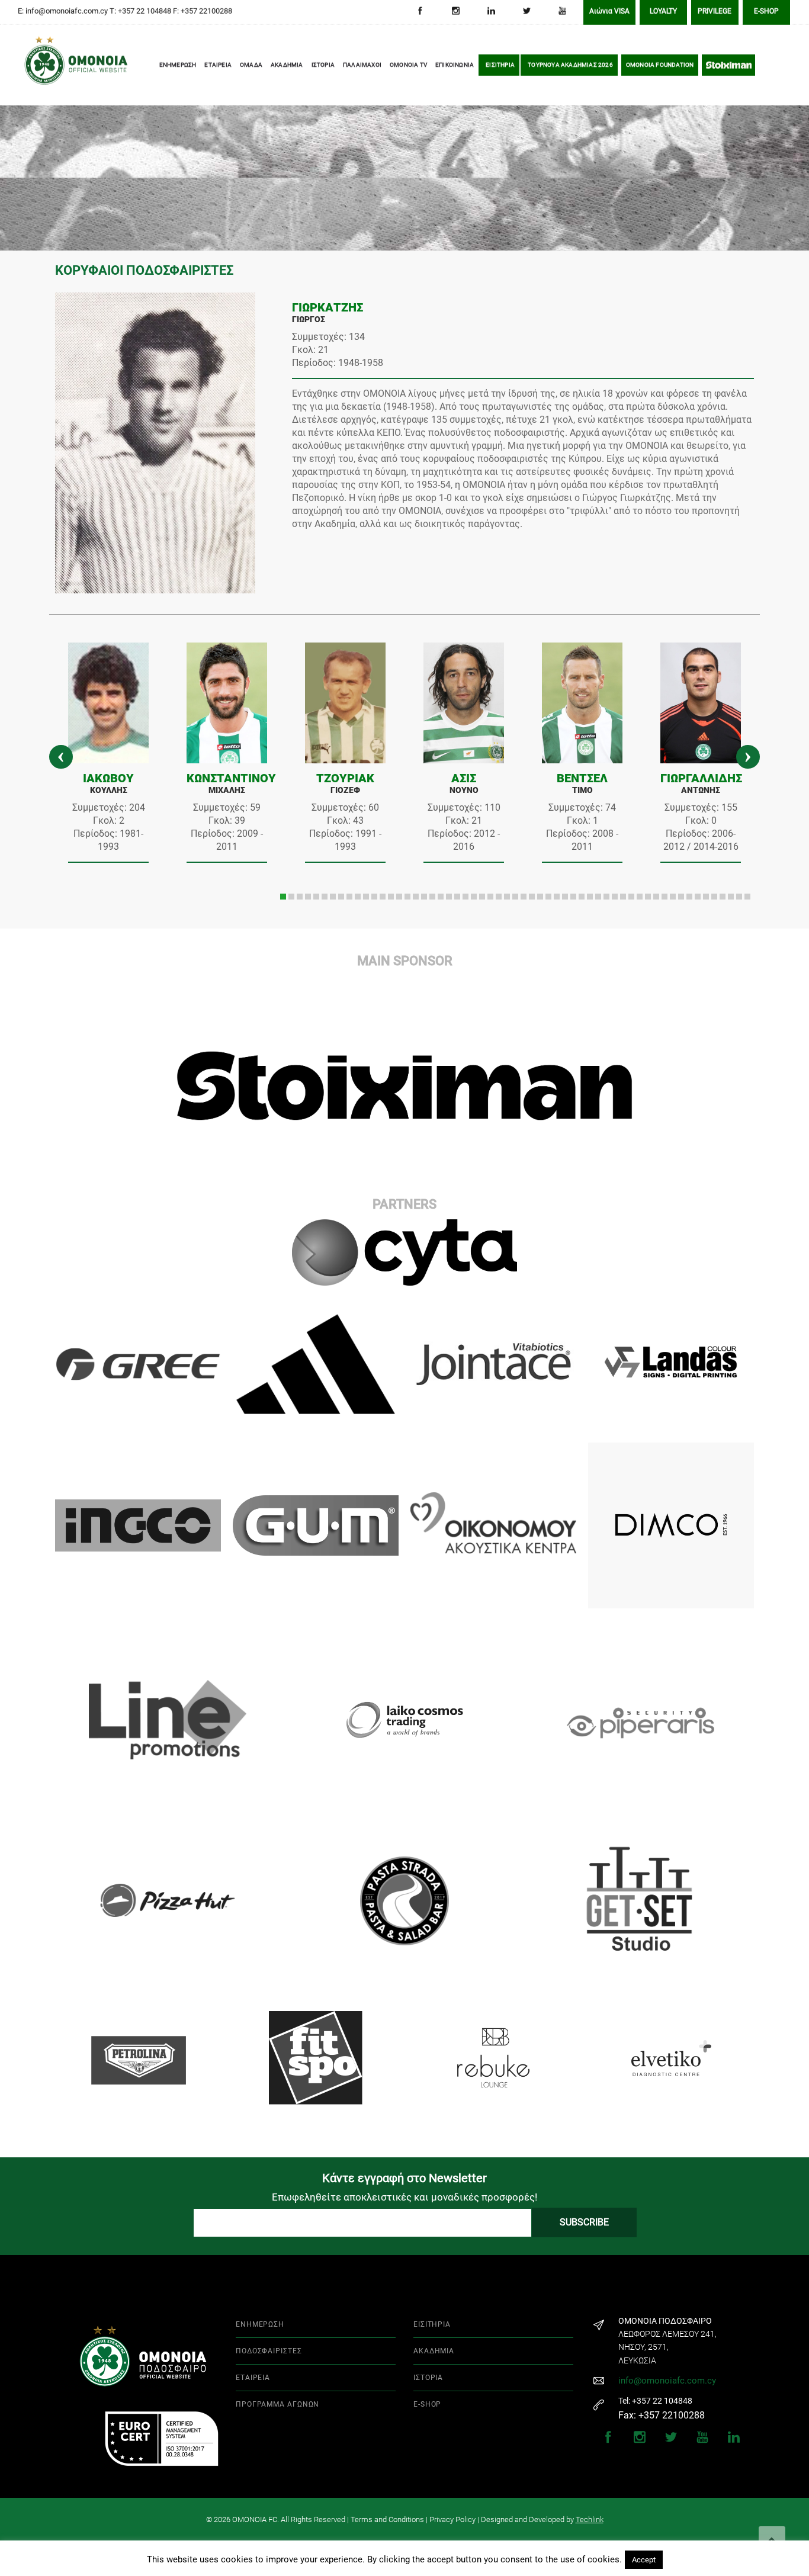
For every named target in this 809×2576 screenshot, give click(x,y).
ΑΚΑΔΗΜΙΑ (287, 67)
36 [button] (573, 897)
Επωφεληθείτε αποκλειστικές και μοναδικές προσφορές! (404, 2197)
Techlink (590, 2519)
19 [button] (432, 897)
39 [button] (598, 897)
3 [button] (300, 897)
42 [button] (623, 897)
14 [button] (391, 897)
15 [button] (399, 897)
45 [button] (648, 897)
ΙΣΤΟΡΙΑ (323, 67)
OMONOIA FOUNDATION (660, 67)
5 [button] (316, 897)
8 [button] (341, 897)
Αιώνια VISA (609, 13)
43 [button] (631, 897)
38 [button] (590, 897)
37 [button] (582, 897)
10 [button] (358, 897)
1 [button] (283, 897)
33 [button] (548, 897)
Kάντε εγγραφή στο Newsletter (404, 2178)
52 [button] (706, 897)
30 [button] (524, 897)
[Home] (41, 68)
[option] (108, 757)
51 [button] (698, 897)
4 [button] (308, 897)
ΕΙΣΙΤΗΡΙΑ (500, 67)
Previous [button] (61, 757)
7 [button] (333, 897)
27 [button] (499, 897)
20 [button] (441, 897)
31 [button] (532, 897)
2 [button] (291, 897)
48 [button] (673, 897)
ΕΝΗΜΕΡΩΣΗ (178, 67)
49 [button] (681, 897)
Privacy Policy (452, 2519)
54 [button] (723, 897)
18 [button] (424, 897)
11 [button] (366, 897)
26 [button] (490, 897)
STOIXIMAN (728, 67)
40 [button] (606, 897)
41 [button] (615, 897)
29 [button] (515, 897)
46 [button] (656, 897)
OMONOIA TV (408, 67)
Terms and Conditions (387, 2519)
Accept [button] (644, 2560)
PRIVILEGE (715, 13)
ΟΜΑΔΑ (251, 67)
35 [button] (565, 897)
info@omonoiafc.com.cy (667, 2381)
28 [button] (507, 897)
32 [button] (540, 897)
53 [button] (714, 897)
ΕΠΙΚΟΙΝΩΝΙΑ (455, 67)
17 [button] (416, 897)
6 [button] (325, 897)
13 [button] (383, 897)
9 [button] (349, 897)
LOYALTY (663, 13)
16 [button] (407, 897)
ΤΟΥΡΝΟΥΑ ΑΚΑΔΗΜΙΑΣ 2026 (570, 67)
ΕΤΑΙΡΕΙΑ (218, 67)
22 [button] (457, 897)
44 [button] (640, 897)
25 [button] (482, 897)
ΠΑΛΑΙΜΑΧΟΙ (362, 67)
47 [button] (664, 897)
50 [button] (689, 897)
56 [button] (739, 897)
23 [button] (466, 897)
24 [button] (474, 897)
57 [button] (747, 897)
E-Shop (766, 13)
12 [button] (374, 897)
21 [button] (449, 897)
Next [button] (748, 757)
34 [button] (557, 897)
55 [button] (731, 897)
